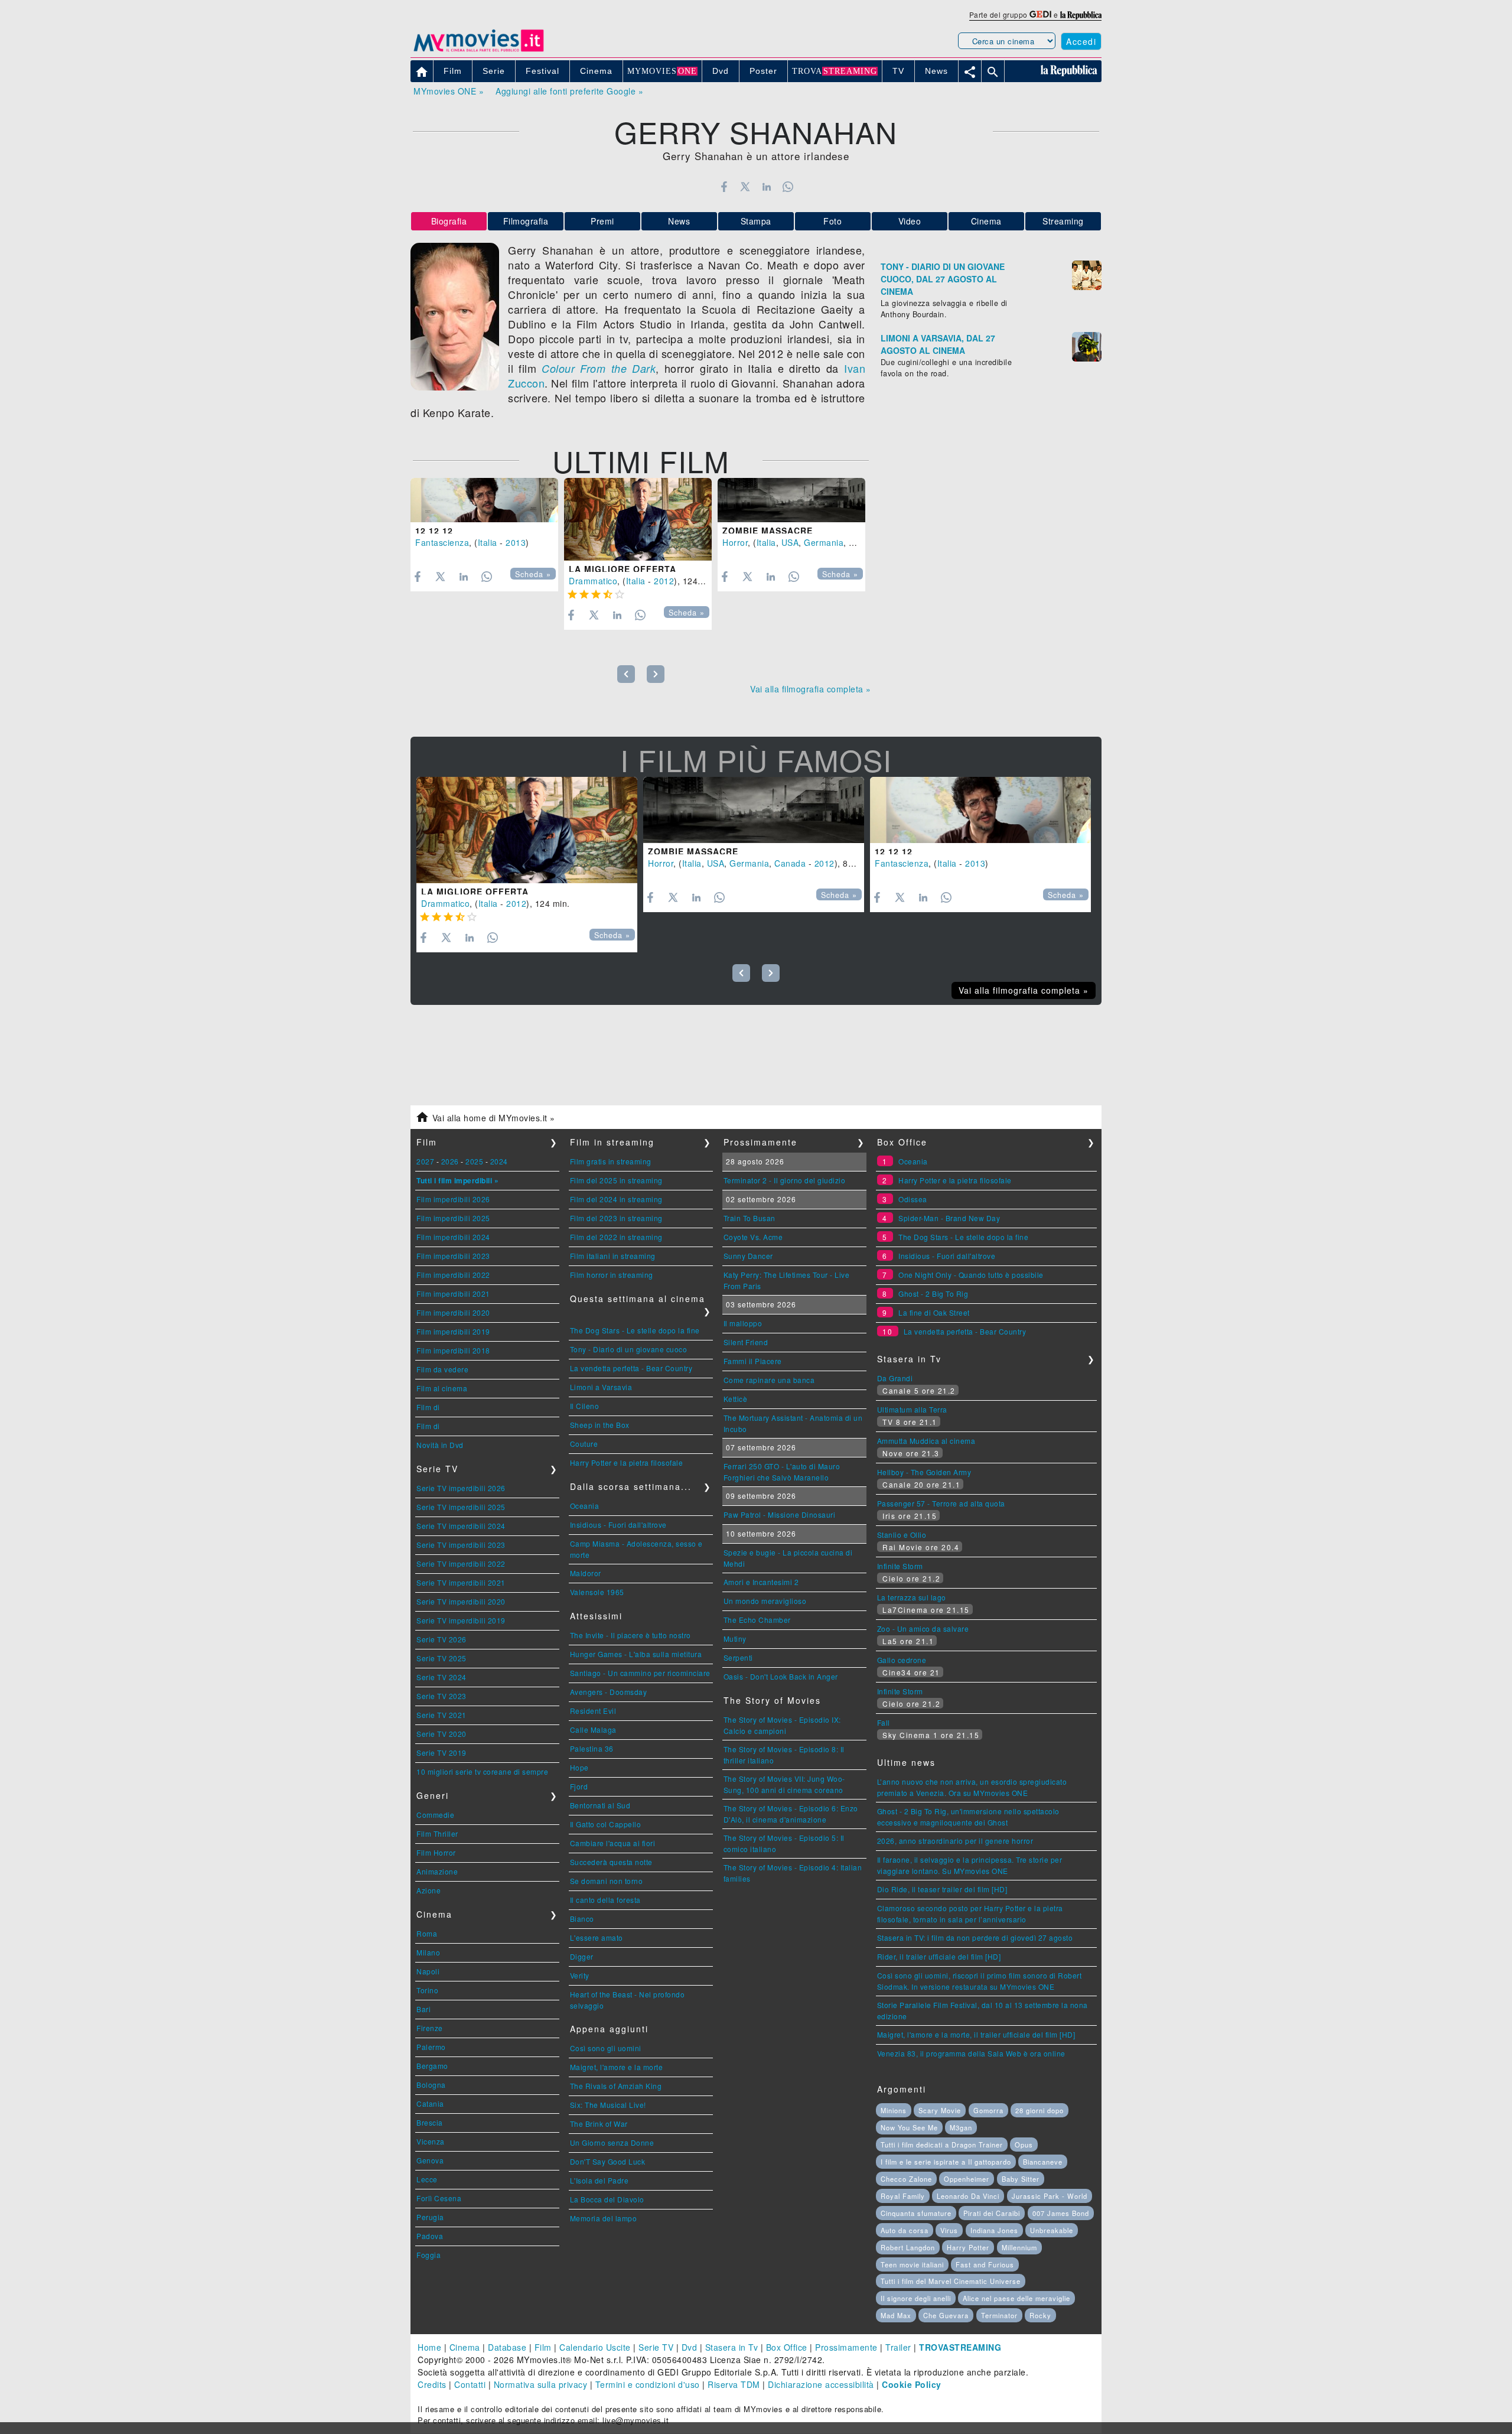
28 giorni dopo (1039, 2110)
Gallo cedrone (902, 1660)
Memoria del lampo (604, 2218)
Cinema (986, 221)
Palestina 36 (592, 1748)
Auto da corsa (905, 2230)
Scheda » (533, 574)
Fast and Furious (985, 2264)
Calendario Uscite (595, 2347)
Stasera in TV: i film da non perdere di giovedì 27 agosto (975, 1937)
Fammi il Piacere (753, 1361)
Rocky (1040, 2315)
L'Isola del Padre (599, 2180)
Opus (1024, 2145)
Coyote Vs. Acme (753, 1237)
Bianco (582, 1919)
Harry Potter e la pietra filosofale (627, 1462)
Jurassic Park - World (1050, 2196)
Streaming (1063, 221)
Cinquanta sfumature (916, 2213)
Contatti (470, 2384)
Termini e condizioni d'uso (648, 2384)
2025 (474, 1161)
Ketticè (736, 1399)
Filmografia (526, 221)
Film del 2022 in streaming (616, 1237)
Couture (584, 1444)
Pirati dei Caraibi (992, 2213)
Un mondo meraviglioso (765, 1601)
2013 (516, 542)
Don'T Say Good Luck (608, 2161)
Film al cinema (442, 1388)
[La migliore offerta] (638, 520)
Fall (884, 1722)
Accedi (1081, 41)
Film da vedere (442, 1369)
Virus (949, 2230)
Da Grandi (895, 1378)
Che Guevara (946, 2315)
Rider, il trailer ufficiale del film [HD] (939, 1956)
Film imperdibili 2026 (453, 1199)
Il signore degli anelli (916, 2298)
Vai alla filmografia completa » (811, 689)
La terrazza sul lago (912, 1597)
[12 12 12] (484, 500)
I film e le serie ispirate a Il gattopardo (946, 2162)
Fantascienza (442, 542)
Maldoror (586, 1573)
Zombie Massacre (768, 531)
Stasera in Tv (732, 2347)
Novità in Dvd (440, 1445)
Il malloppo (743, 1323)
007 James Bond (1061, 2213)
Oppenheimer (967, 2179)
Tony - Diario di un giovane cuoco (629, 1349)
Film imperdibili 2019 (453, 1331)
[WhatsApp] (788, 187)
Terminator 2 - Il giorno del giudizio (785, 1180)
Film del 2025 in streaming (616, 1180)
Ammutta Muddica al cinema (926, 1441)
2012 (664, 581)
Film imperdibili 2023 (453, 1256)
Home (429, 2347)
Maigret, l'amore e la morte (617, 2067)
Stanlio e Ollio (902, 1535)
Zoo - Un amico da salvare (923, 1628)
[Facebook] (724, 187)
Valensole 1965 (597, 1592)
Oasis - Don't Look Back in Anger (781, 1676)
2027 (425, 1161)
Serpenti (738, 1657)
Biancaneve (1043, 2162)
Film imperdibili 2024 (453, 1237)
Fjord (579, 1786)
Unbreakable (1052, 2230)
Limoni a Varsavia (601, 1387)
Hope (579, 1767)
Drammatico (593, 581)
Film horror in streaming (612, 1275)
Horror (735, 542)
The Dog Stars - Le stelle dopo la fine (635, 1330)
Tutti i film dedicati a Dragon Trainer (942, 2145)
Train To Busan (750, 1218)
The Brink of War (599, 2124)
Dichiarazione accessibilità (821, 2384)
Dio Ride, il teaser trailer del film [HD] (942, 1889)
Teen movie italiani (912, 2264)
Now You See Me (909, 2127)
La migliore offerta (623, 569)
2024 (499, 1161)
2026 (450, 1161)
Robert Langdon (908, 2247)
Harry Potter (968, 2247)
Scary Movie (940, 2110)
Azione (428, 1890)
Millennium (1019, 2247)
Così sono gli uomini (606, 2048)
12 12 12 (434, 531)
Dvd (690, 2347)
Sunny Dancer (748, 1256)
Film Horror (436, 1852)
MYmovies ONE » (449, 91)
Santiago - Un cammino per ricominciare (640, 1673)
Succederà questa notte (611, 1862)
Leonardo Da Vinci (968, 2196)
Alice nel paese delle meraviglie (1016, 2298)
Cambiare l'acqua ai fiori (613, 1843)
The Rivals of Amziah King (616, 2086)
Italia (488, 542)
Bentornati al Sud (600, 1805)
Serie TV (656, 2347)
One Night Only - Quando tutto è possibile (971, 1275)
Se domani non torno (607, 1881)
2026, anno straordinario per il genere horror (955, 1841)
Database (507, 2347)
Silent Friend (746, 1342)
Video (910, 221)
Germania (824, 542)
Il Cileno (585, 1406)
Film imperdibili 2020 (453, 1312)
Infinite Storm (900, 1566)
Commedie (435, 1815)
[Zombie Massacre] (791, 500)
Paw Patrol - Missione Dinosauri (780, 1514)
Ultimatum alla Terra (912, 1409)
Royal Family (903, 2196)
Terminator (999, 2315)
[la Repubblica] (1081, 14)
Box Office (787, 2347)
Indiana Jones (994, 2230)
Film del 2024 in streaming (616, 1199)
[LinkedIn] (766, 187)
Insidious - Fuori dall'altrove (618, 1524)
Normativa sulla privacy (541, 2384)
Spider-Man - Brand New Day (949, 1218)
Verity (580, 1975)
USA (790, 542)
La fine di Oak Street (934, 1312)
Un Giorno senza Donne (612, 2142)
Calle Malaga (593, 1729)
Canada (864, 542)
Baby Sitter (1021, 2179)
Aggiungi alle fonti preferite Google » (569, 91)
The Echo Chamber (757, 1620)
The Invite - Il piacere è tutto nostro (630, 1635)
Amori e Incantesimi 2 (761, 1582)
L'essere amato (597, 1937)
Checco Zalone (906, 2179)
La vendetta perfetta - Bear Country (631, 1368)
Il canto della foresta (605, 1900)
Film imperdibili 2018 (453, 1350)
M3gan (961, 2127)
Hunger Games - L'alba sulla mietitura (636, 1654)
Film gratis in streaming (611, 1161)
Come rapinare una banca (769, 1380)
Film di (428, 1407)
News (679, 221)
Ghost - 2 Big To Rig (933, 1294)
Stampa (756, 221)
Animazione (437, 1871)
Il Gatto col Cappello (606, 1824)
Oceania (585, 1506)
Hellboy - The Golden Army (924, 1472)
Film (543, 2347)
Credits (432, 2384)
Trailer (898, 2347)
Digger (582, 1956)
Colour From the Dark (599, 368)
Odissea (913, 1199)
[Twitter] (745, 187)
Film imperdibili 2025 (453, 1218)
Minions (894, 2110)
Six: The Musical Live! (608, 2105)
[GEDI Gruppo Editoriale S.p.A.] (1040, 14)
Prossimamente (846, 2347)
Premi (602, 221)
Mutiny (735, 1639)
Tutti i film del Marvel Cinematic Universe (951, 2281)
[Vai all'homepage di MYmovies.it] (478, 51)
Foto (832, 221)
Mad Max (896, 2315)
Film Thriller (437, 1833)
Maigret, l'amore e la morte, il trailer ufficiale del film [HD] (976, 2034)
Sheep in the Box (600, 1425)
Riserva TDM (734, 2384)
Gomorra (988, 2110)
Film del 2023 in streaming (616, 1218)
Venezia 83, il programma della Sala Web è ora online (971, 2053)
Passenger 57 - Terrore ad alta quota (941, 1503)
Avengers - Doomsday (609, 1692)
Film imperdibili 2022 (453, 1275)
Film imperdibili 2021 (453, 1294)
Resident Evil (593, 1711)
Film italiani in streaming (613, 1256)
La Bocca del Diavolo (607, 2199)
